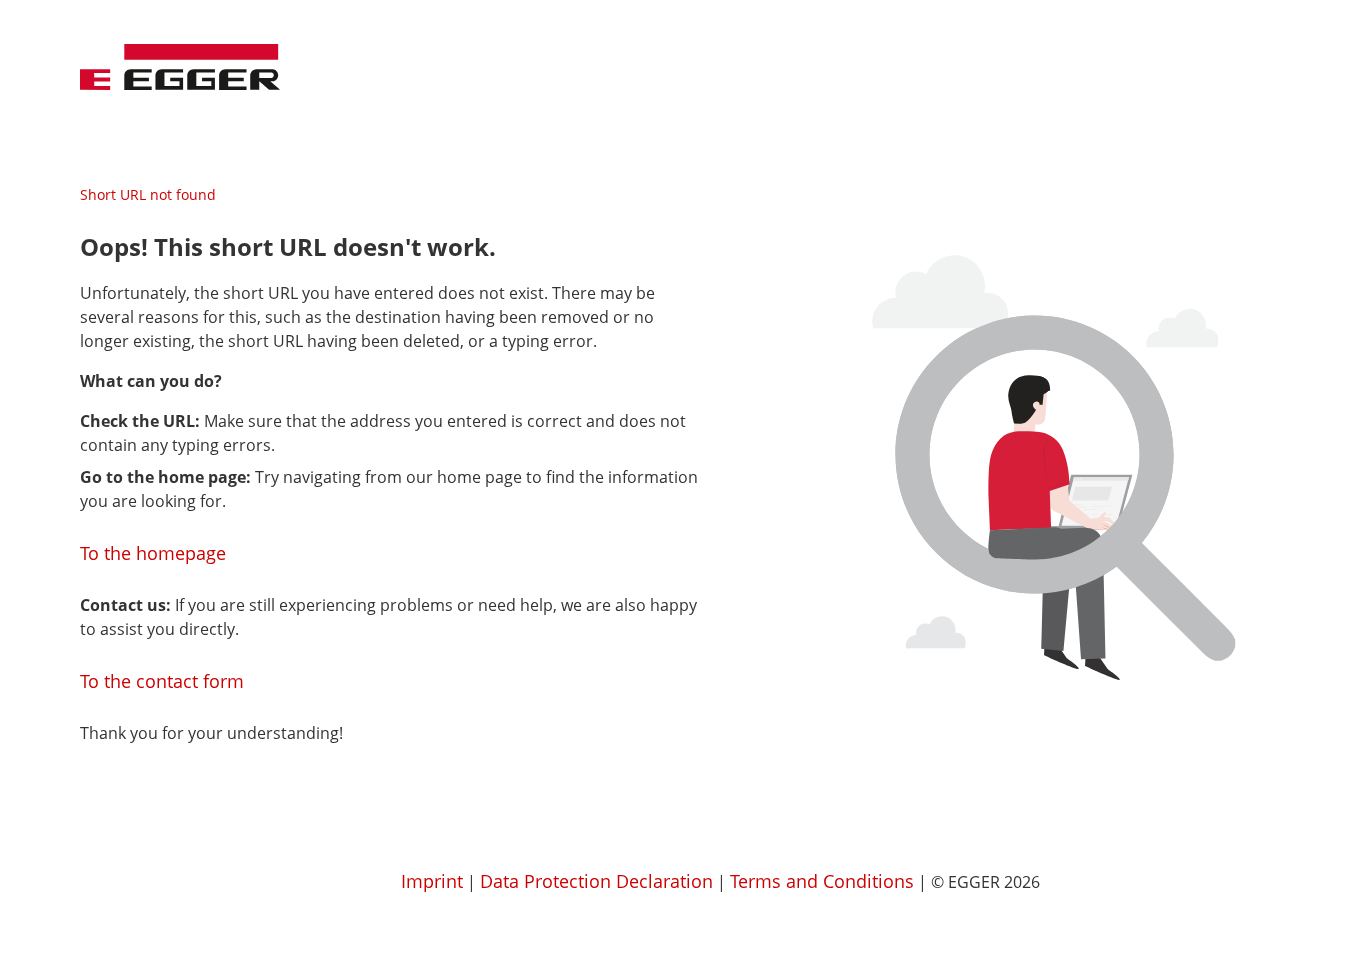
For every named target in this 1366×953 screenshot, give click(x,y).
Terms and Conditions (822, 881)
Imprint (432, 881)
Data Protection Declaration (596, 881)
